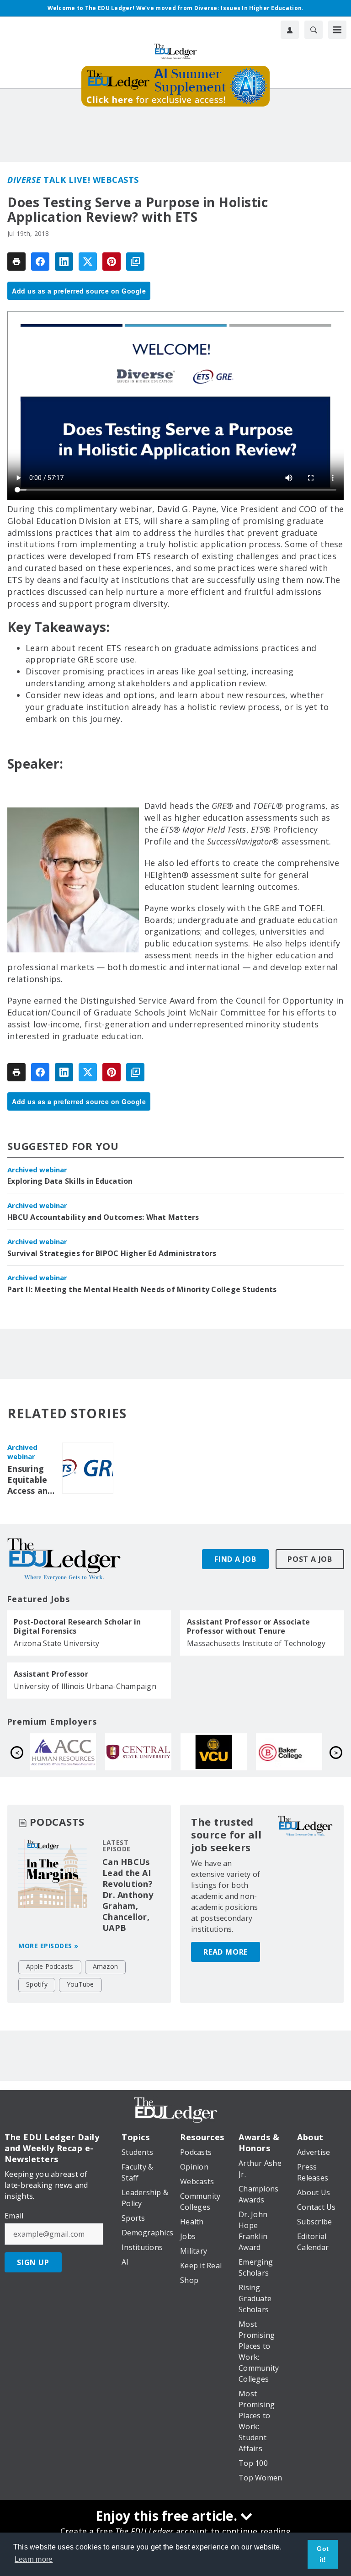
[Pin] (112, 262)
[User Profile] (290, 30)
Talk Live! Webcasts (73, 180)
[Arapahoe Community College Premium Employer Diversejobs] (214, 1752)
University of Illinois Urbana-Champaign (85, 1686)
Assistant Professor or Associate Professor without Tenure (248, 1626)
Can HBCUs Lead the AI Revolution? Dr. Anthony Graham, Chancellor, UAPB (128, 1895)
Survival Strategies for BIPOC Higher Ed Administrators (112, 1253)
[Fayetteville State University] (63, 1752)
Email (14, 2216)
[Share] (40, 262)
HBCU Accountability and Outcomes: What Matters (103, 1217)
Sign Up (33, 2262)
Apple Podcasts (50, 1966)
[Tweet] (88, 262)
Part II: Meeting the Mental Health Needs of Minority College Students (142, 1289)
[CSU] (138, 1752)
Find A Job (235, 1559)
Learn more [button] (34, 2559)
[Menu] (337, 30)
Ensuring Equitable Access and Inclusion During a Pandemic (30, 1480)
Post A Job (310, 1559)
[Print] (16, 262)
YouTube (80, 1984)
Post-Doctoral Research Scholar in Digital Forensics (77, 1626)
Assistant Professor (51, 1674)
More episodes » (48, 1946)
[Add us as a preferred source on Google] (135, 262)
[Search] (314, 30)
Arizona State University (56, 1643)
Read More (226, 1952)
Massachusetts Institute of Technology (256, 1643)
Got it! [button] (323, 2554)
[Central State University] (289, 1752)
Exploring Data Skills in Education (70, 1181)
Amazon (106, 1966)
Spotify (37, 1984)
